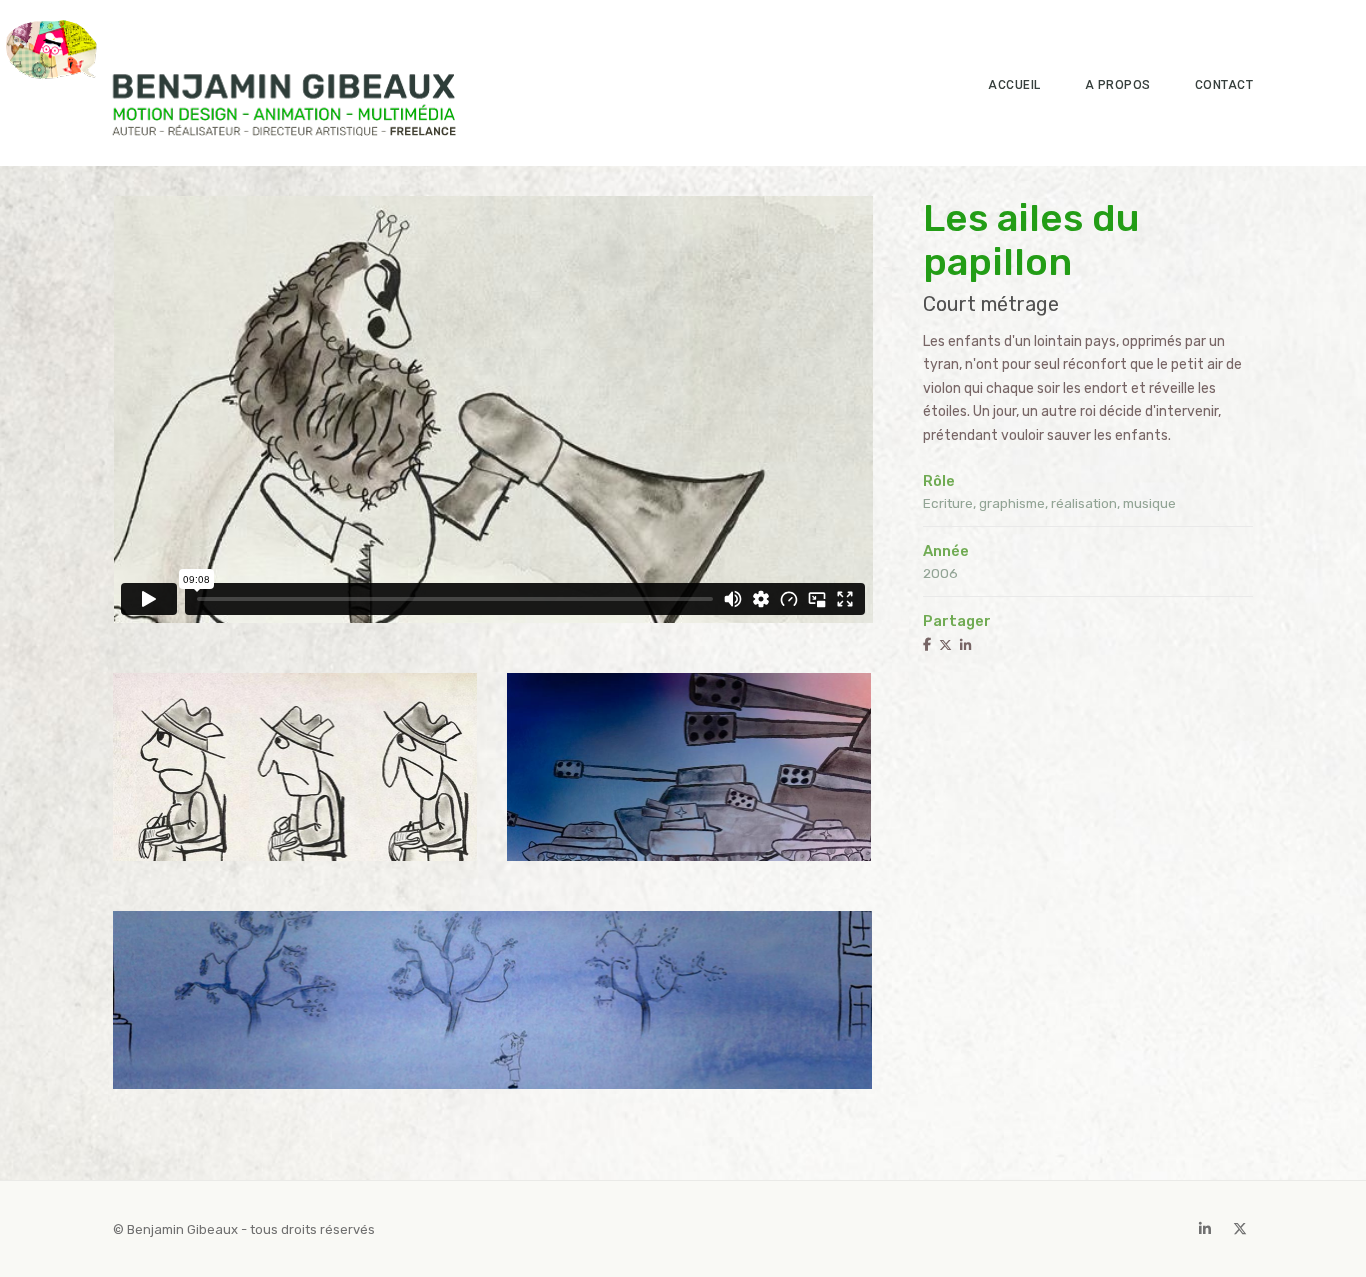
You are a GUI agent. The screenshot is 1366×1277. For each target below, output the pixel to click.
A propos (1118, 85)
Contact (1224, 85)
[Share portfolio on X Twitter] (945, 645)
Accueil (1014, 85)
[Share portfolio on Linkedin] (965, 645)
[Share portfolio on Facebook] (927, 645)
